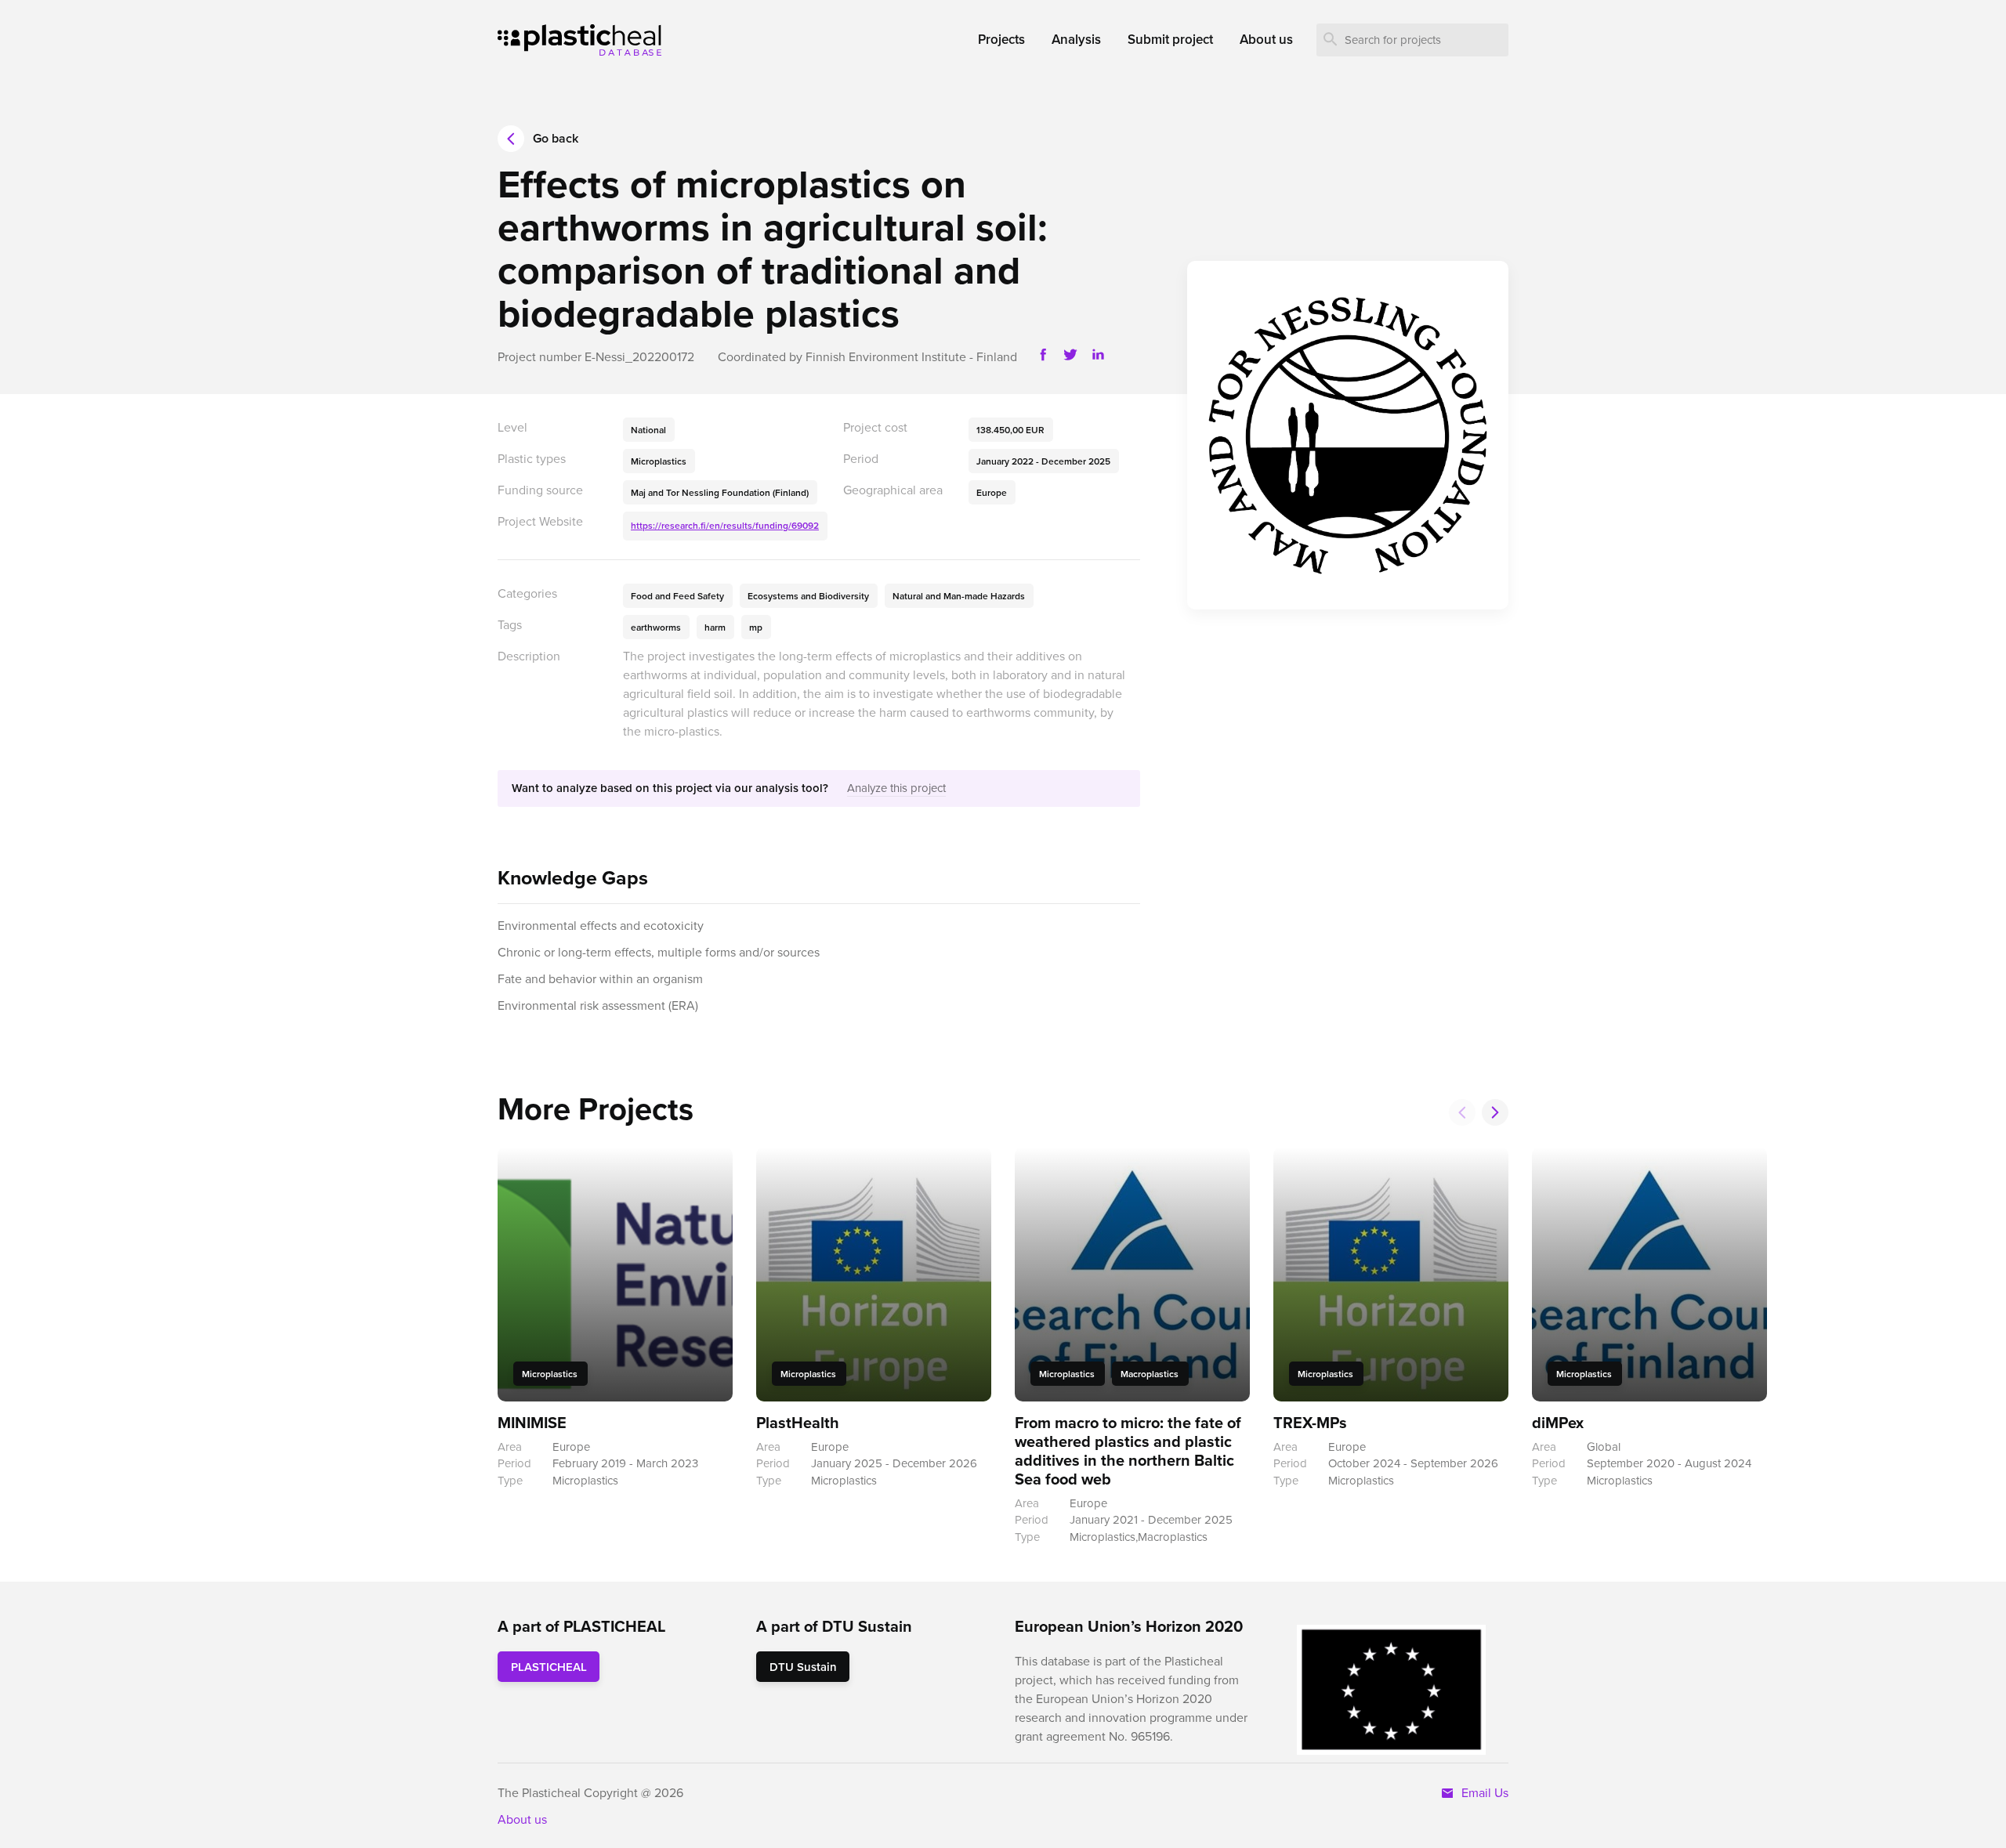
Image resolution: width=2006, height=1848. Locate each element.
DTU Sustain (803, 1667)
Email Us (1482, 1792)
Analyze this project (896, 788)
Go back (556, 138)
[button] (1495, 1112)
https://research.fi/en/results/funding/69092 (725, 525)
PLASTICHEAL (549, 1667)
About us (522, 1819)
